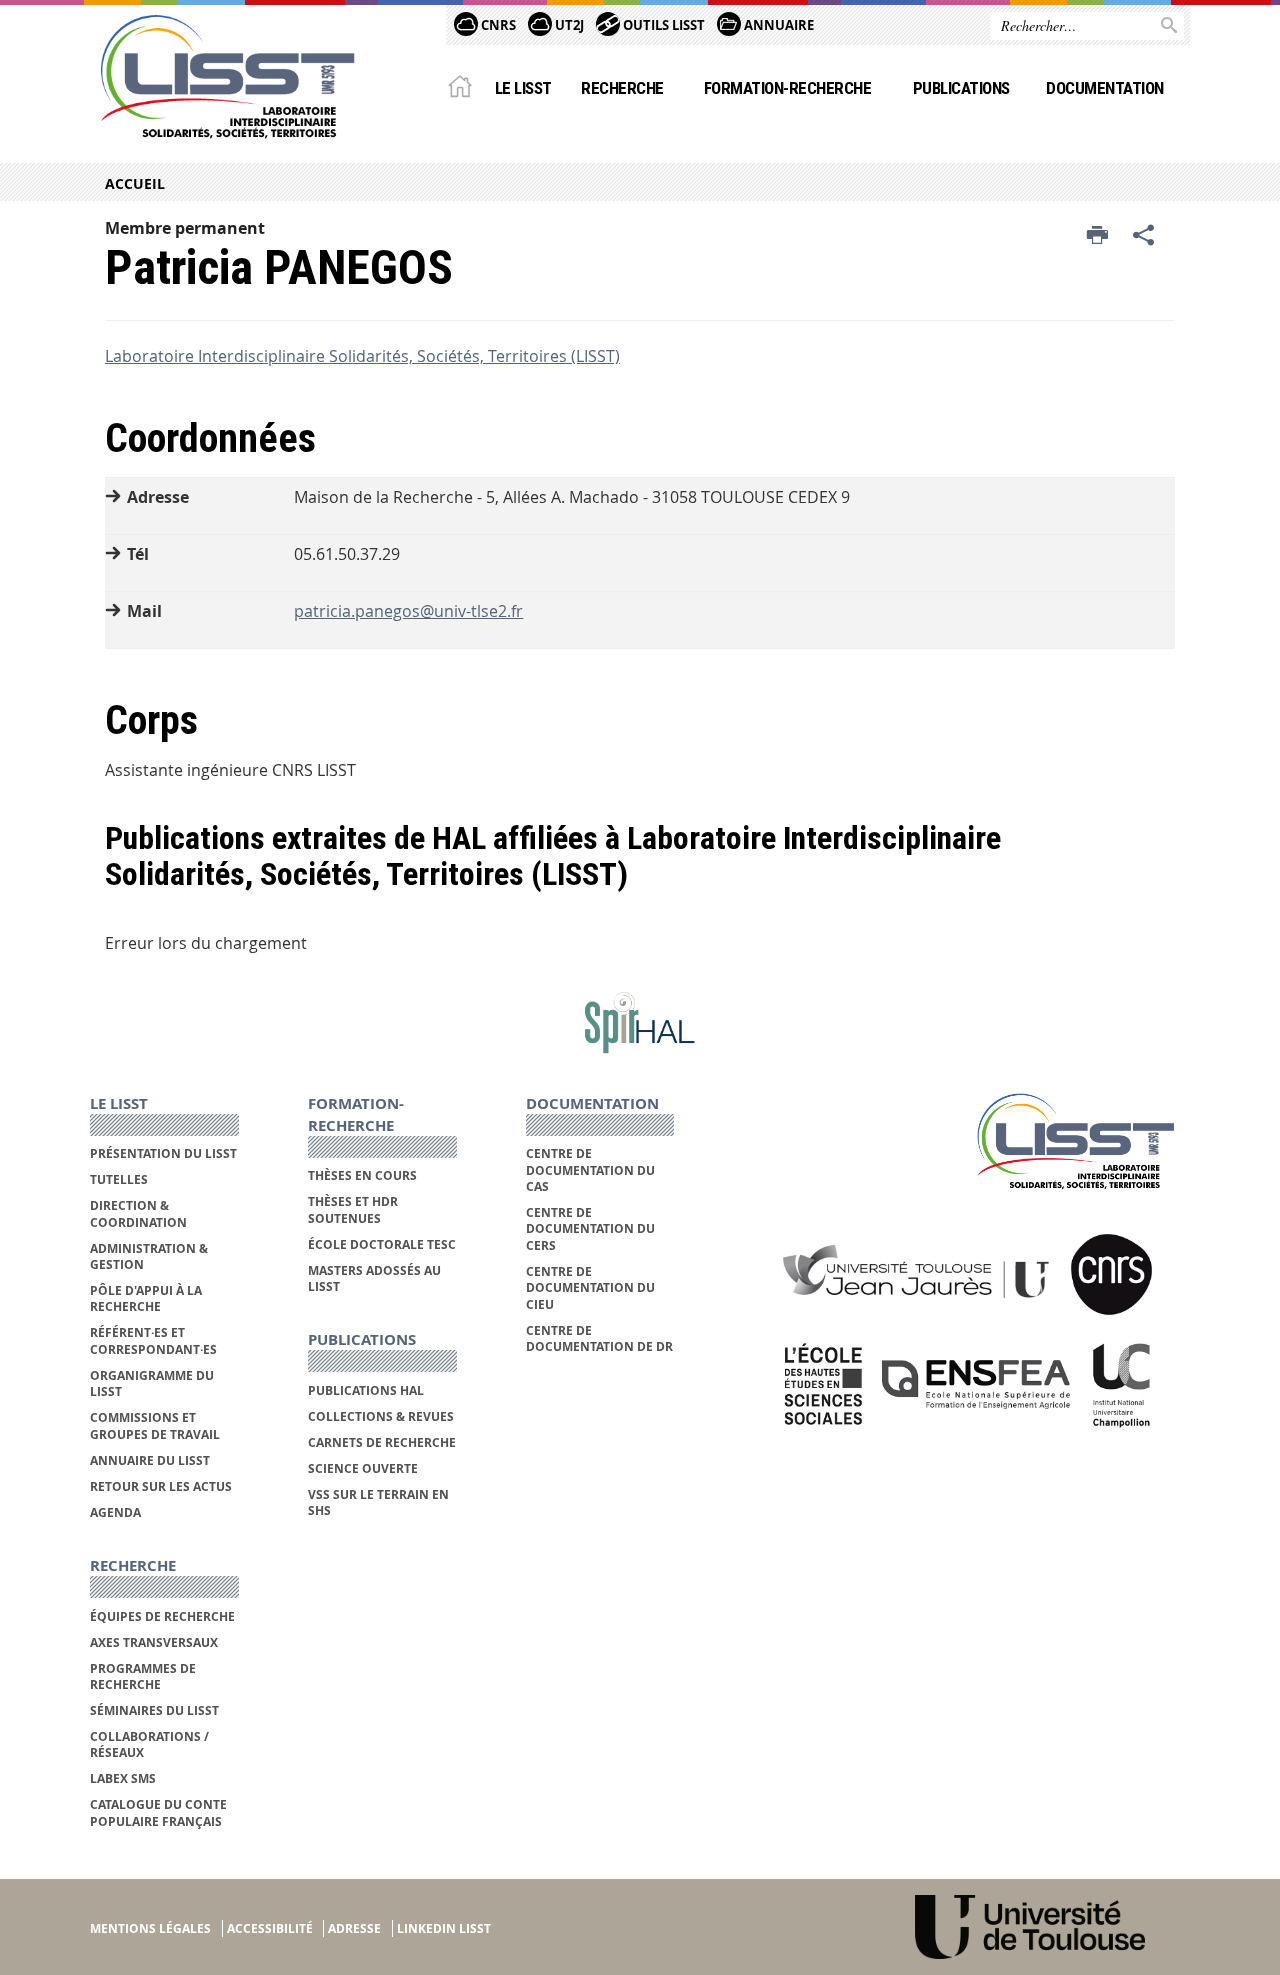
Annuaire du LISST (150, 1460)
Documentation (1104, 88)
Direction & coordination (138, 1213)
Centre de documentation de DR (599, 1338)
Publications (961, 88)
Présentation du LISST (163, 1153)
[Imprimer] (1097, 236)
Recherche (622, 88)
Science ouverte (363, 1468)
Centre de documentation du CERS (590, 1229)
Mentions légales (150, 1928)
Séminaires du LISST (154, 1710)
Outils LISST (662, 25)
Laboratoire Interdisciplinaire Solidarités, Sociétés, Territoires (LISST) (362, 356)
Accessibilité (270, 1928)
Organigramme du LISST (152, 1383)
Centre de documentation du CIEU (590, 1288)
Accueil (135, 183)
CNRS (497, 25)
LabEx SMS (123, 1778)
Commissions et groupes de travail (155, 1425)
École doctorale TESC (382, 1244)
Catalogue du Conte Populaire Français (158, 1812)
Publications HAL (366, 1390)
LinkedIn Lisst (444, 1928)
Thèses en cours (362, 1175)
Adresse (354, 1928)
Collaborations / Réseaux (149, 1744)
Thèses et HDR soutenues (353, 1209)
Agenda (115, 1512)
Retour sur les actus (161, 1486)
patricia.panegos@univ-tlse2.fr (408, 611)
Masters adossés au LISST (374, 1278)
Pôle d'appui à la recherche (146, 1298)
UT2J (568, 25)
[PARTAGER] (1144, 236)
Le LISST (523, 88)
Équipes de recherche (162, 1616)
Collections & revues (381, 1416)
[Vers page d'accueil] (228, 77)
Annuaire (777, 25)
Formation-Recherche (787, 88)
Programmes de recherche (143, 1676)
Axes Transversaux (154, 1642)
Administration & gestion (149, 1256)
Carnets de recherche (382, 1442)
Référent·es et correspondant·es (153, 1340)
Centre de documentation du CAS (590, 1170)
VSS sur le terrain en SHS (378, 1502)
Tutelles (119, 1179)
